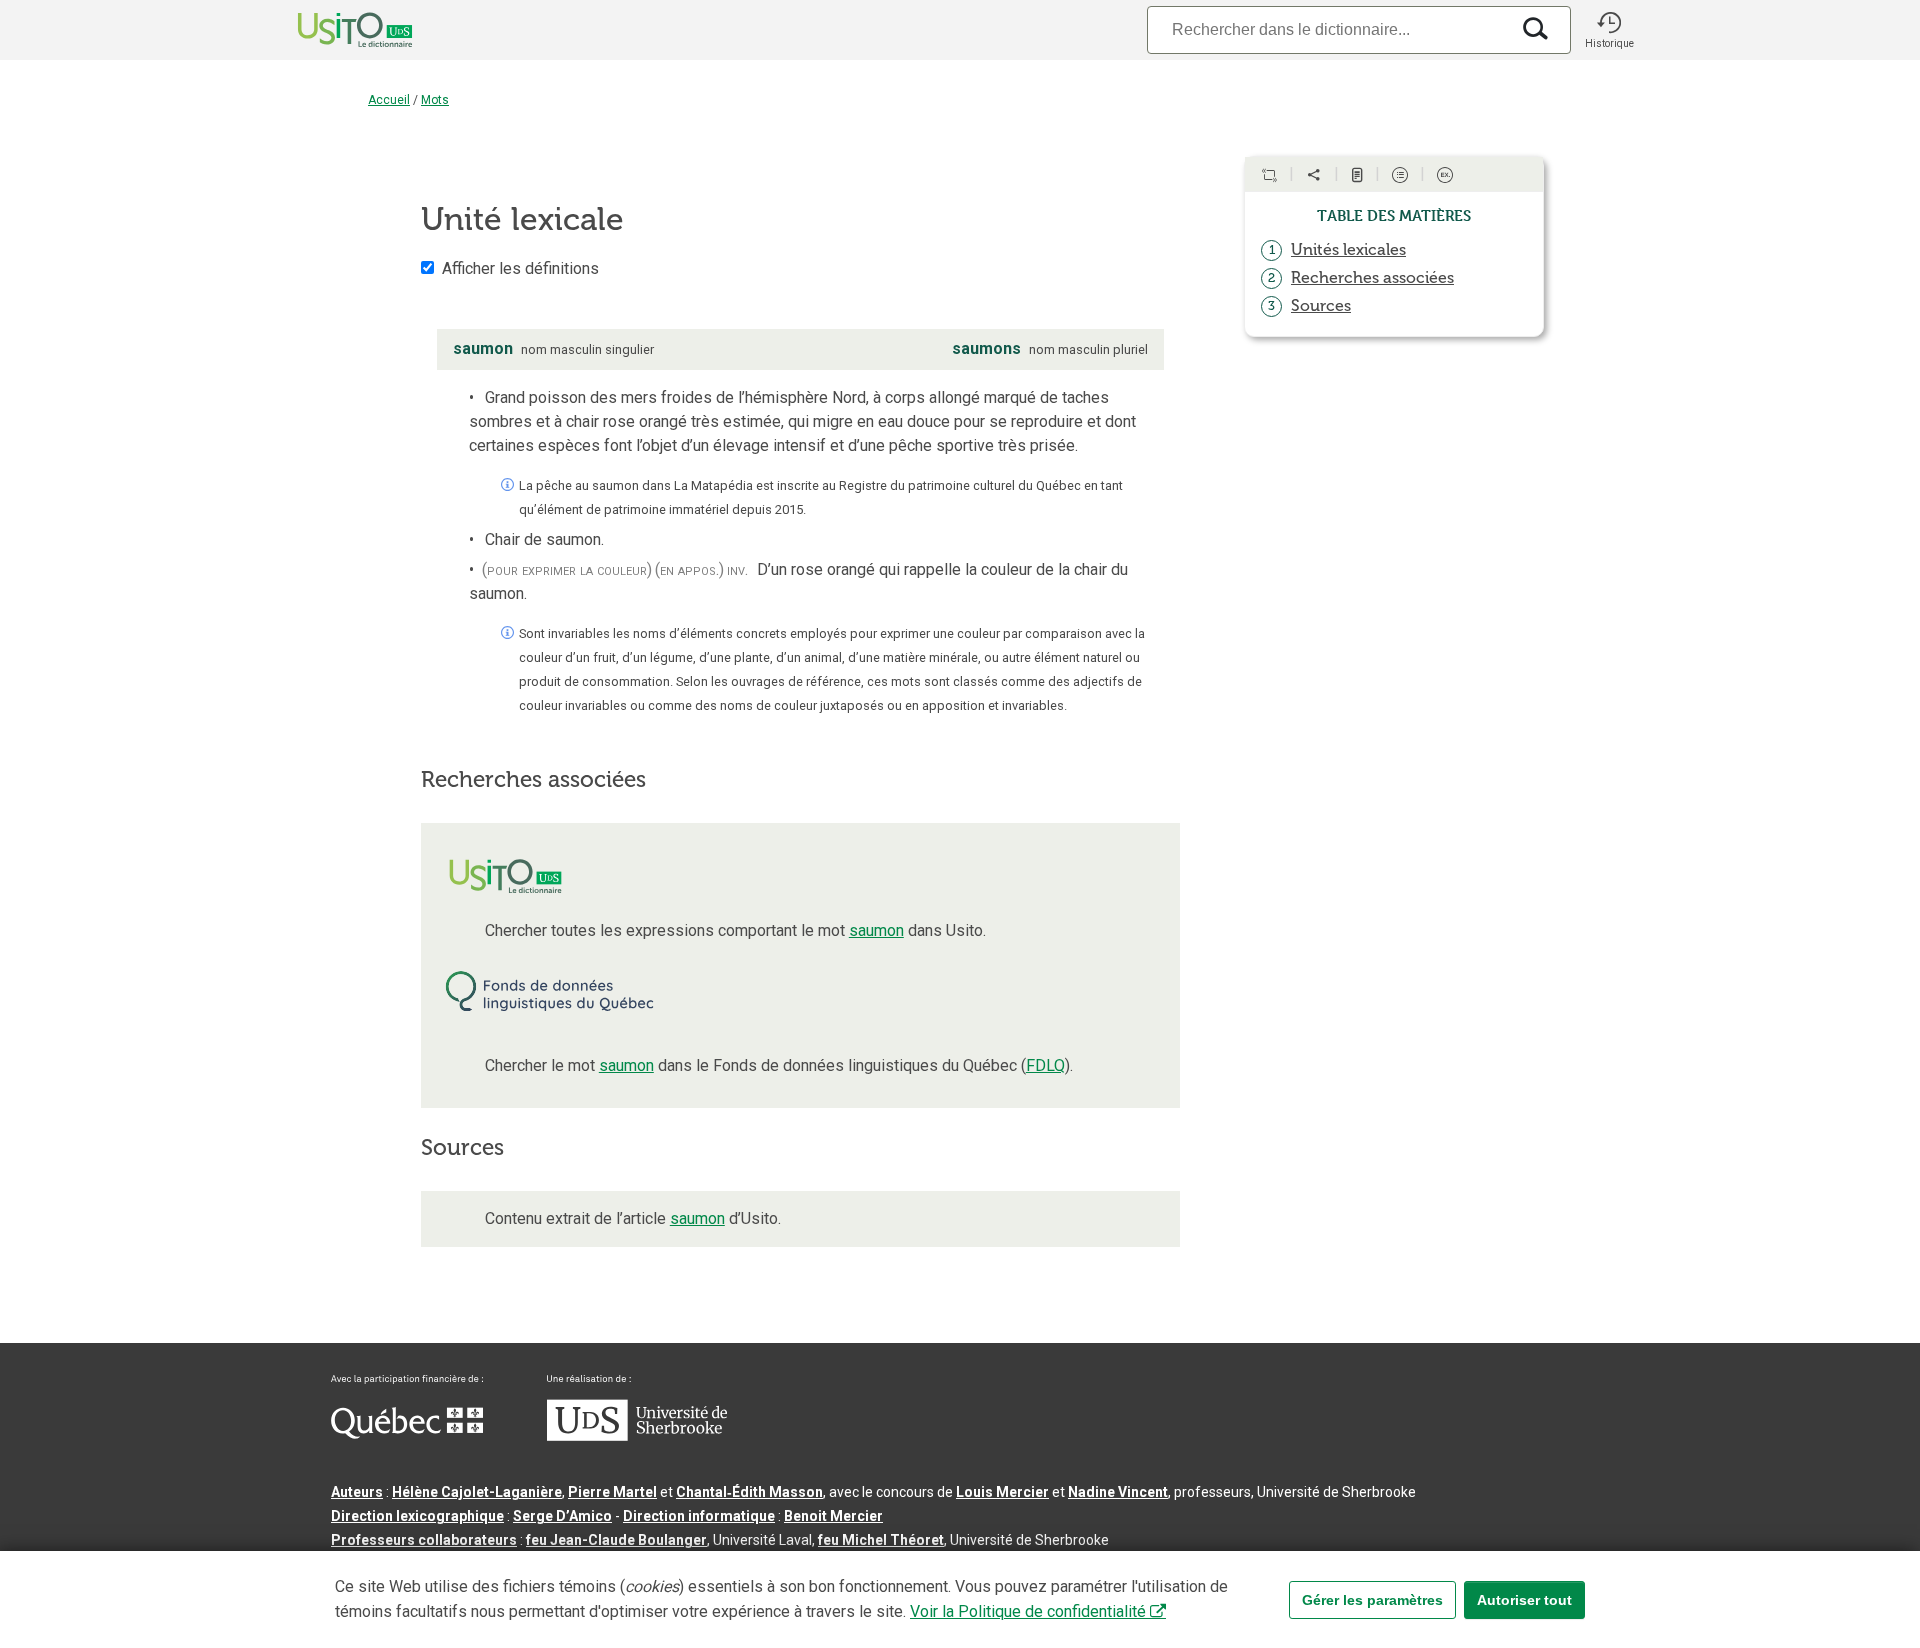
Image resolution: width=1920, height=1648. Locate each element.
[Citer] (1269, 175)
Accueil (389, 100)
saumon (876, 930)
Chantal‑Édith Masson (749, 1492)
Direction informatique (699, 1516)
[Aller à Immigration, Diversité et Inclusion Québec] (407, 1434)
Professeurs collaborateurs (424, 1540)
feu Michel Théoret (881, 1540)
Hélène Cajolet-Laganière (477, 1492)
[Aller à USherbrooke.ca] (637, 1436)
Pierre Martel (612, 1492)
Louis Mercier (1002, 1492)
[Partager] (1314, 175)
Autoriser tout (1524, 1600)
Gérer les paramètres (1372, 1600)
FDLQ (1045, 1065)
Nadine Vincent (1118, 1492)
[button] (1609, 30)
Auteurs (357, 1492)
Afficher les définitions (520, 268)
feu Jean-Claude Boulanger (616, 1540)
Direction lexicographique (417, 1516)
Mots (435, 100)
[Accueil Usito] (333, 30)
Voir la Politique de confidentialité (1028, 1611)
